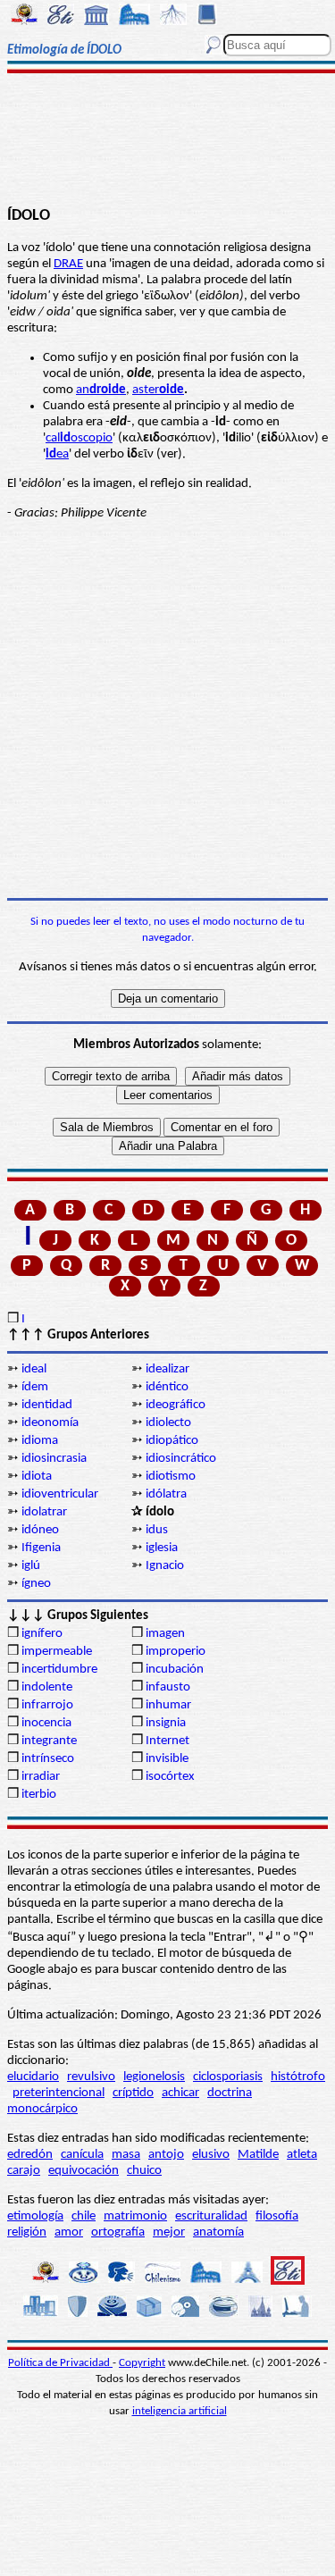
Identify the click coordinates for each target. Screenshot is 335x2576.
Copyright (142, 2363)
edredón (30, 2155)
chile (84, 2216)
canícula (82, 2155)
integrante (49, 1741)
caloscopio (79, 438)
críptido (133, 2093)
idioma (40, 1441)
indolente (47, 1687)
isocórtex (170, 1777)
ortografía (118, 2232)
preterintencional (59, 2093)
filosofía (277, 2216)
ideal (34, 1369)
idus (157, 1530)
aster (146, 390)
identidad (47, 1405)
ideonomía (50, 1423)
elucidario (33, 2077)
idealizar (167, 1369)
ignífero (42, 1634)
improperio (176, 1652)
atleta (302, 2155)
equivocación (84, 2171)
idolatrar (44, 1512)
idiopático (172, 1441)
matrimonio (135, 2216)
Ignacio (165, 1566)
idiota (37, 1477)
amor (69, 2232)
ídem (35, 1387)
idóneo (40, 1530)
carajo (24, 2171)
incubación (175, 1670)
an (101, 390)
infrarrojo (47, 1705)
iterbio (39, 1795)
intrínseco (48, 1759)
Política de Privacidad (60, 2363)
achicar (180, 2093)
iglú (31, 1566)
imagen (165, 1634)
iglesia (162, 1548)
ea (57, 454)
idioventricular (60, 1494)
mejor (169, 2232)
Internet (167, 1741)
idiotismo (171, 1477)
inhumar (168, 1705)
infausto (168, 1687)
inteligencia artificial (180, 2411)
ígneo (36, 1584)
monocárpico (42, 2109)
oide (172, 390)
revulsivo (91, 2077)
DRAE (68, 264)
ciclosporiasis (228, 2077)
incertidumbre (59, 1670)
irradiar (41, 1777)
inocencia (46, 1723)
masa (126, 2155)
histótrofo (298, 2077)
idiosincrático (181, 1459)
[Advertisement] (167, 140)
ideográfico (176, 1405)
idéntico (167, 1387)
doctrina (230, 2093)
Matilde (258, 2155)
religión (27, 2232)
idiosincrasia (54, 1459)
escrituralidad (211, 2216)
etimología (35, 2216)
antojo (166, 2155)
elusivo (211, 2155)
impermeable (57, 1652)
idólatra (166, 1494)
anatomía (218, 2232)
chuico (144, 2171)
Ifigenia (41, 1548)
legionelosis (154, 2077)
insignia (166, 1723)
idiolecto (168, 1423)
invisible (167, 1759)
